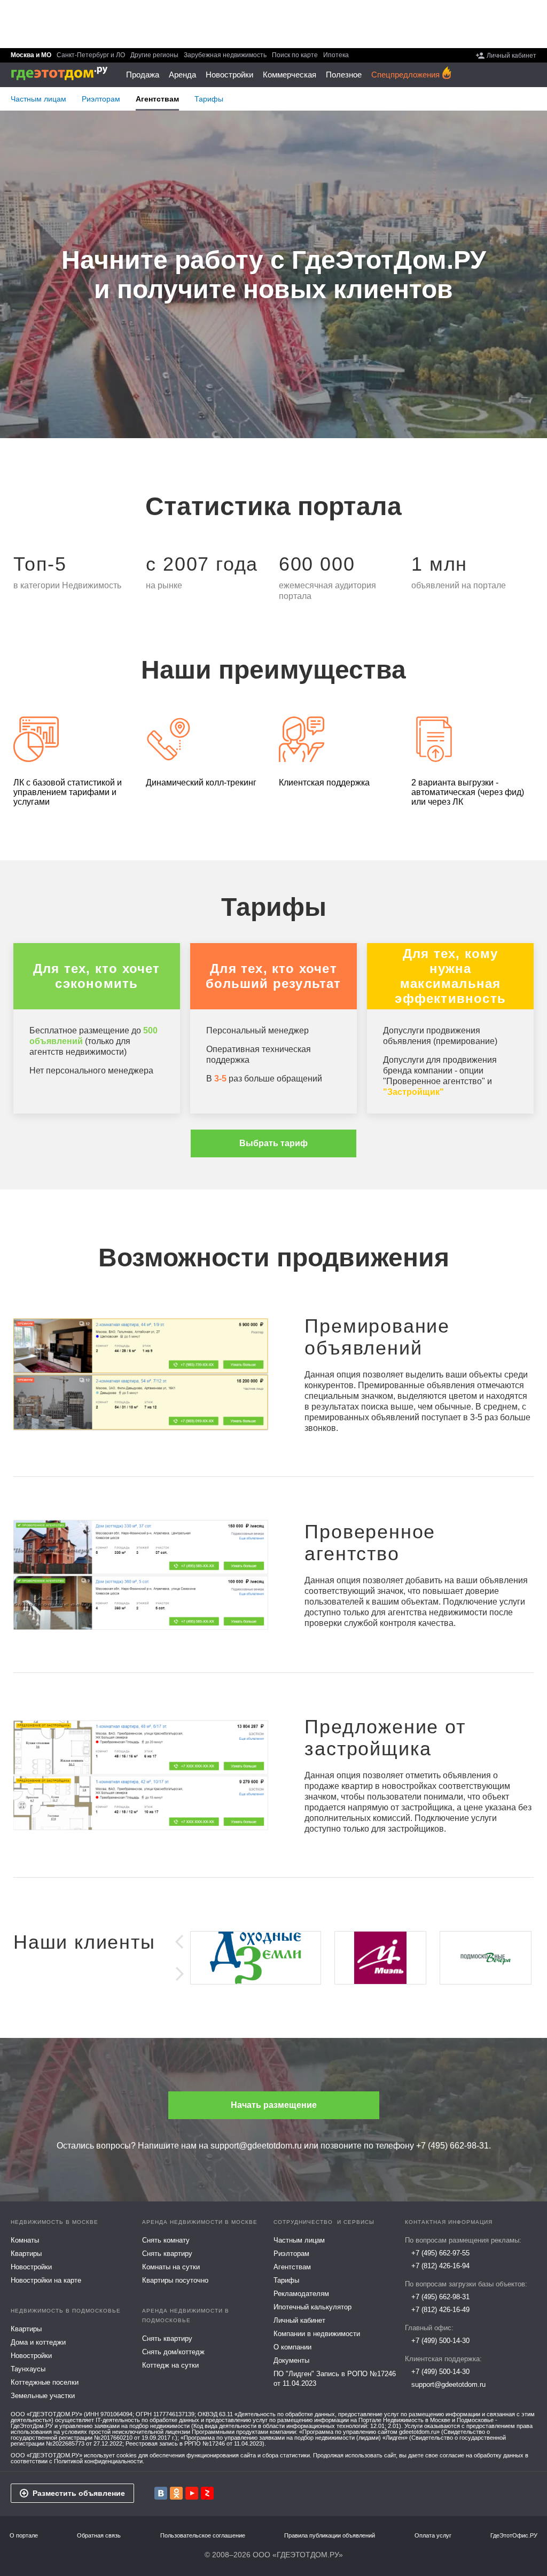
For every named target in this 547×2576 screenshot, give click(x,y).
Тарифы (209, 99)
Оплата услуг (433, 2536)
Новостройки (229, 75)
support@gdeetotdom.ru (256, 2146)
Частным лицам (38, 99)
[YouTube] (192, 2493)
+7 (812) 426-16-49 (440, 2310)
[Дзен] (207, 2493)
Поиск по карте (295, 55)
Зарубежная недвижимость (225, 55)
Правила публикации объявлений (330, 2536)
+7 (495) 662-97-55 (440, 2253)
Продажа (143, 75)
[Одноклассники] (176, 2493)
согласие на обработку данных (482, 2455)
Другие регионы (154, 55)
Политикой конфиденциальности (98, 2461)
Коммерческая (290, 75)
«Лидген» (395, 2438)
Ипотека (336, 55)
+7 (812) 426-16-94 (440, 2266)
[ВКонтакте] (161, 2493)
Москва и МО (31, 55)
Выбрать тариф (273, 1143)
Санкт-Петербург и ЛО (91, 55)
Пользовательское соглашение (203, 2536)
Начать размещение (274, 2105)
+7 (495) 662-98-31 (452, 2146)
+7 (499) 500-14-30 (440, 2341)
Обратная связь (99, 2536)
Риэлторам (101, 99)
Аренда (182, 75)
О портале (24, 2536)
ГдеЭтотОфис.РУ (514, 2536)
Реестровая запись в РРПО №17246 (175, 2443)
